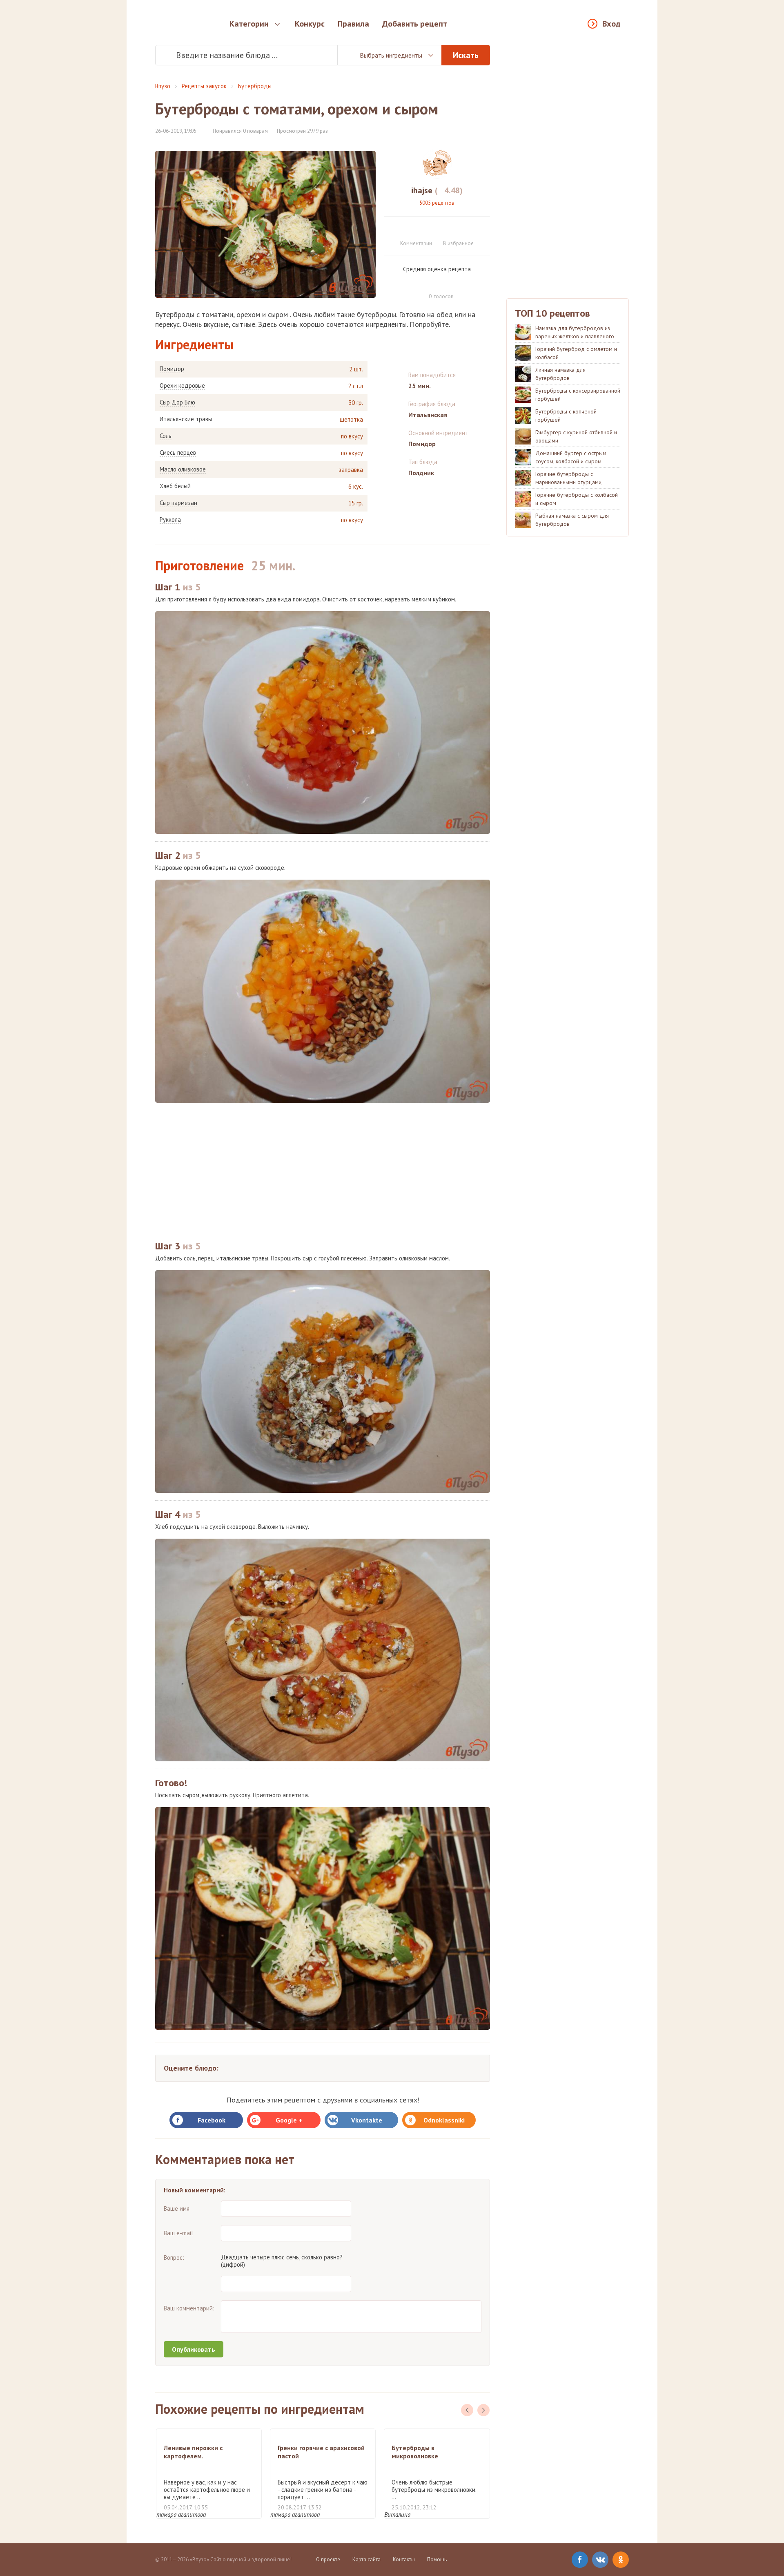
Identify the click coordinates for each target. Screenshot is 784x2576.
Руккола (170, 520)
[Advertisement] (323, 1167)
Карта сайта (366, 2559)
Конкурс (310, 24)
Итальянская (428, 415)
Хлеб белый (175, 486)
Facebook (212, 2120)
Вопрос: (174, 2258)
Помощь (437, 2559)
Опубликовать (194, 2349)
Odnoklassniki (444, 2120)
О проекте (328, 2559)
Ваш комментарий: (189, 2308)
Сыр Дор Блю (177, 402)
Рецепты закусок (204, 86)
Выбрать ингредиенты (391, 55)
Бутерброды (255, 86)
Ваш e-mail (178, 2233)
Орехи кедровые (182, 386)
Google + (289, 2120)
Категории (249, 24)
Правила (353, 24)
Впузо (163, 86)
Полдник (421, 473)
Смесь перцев (178, 453)
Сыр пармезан (178, 503)
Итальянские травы (186, 419)
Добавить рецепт (415, 24)
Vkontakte (367, 2120)
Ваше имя (177, 2208)
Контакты (404, 2559)
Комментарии (416, 243)
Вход (611, 24)
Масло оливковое (183, 469)
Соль (166, 436)
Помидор (172, 369)
